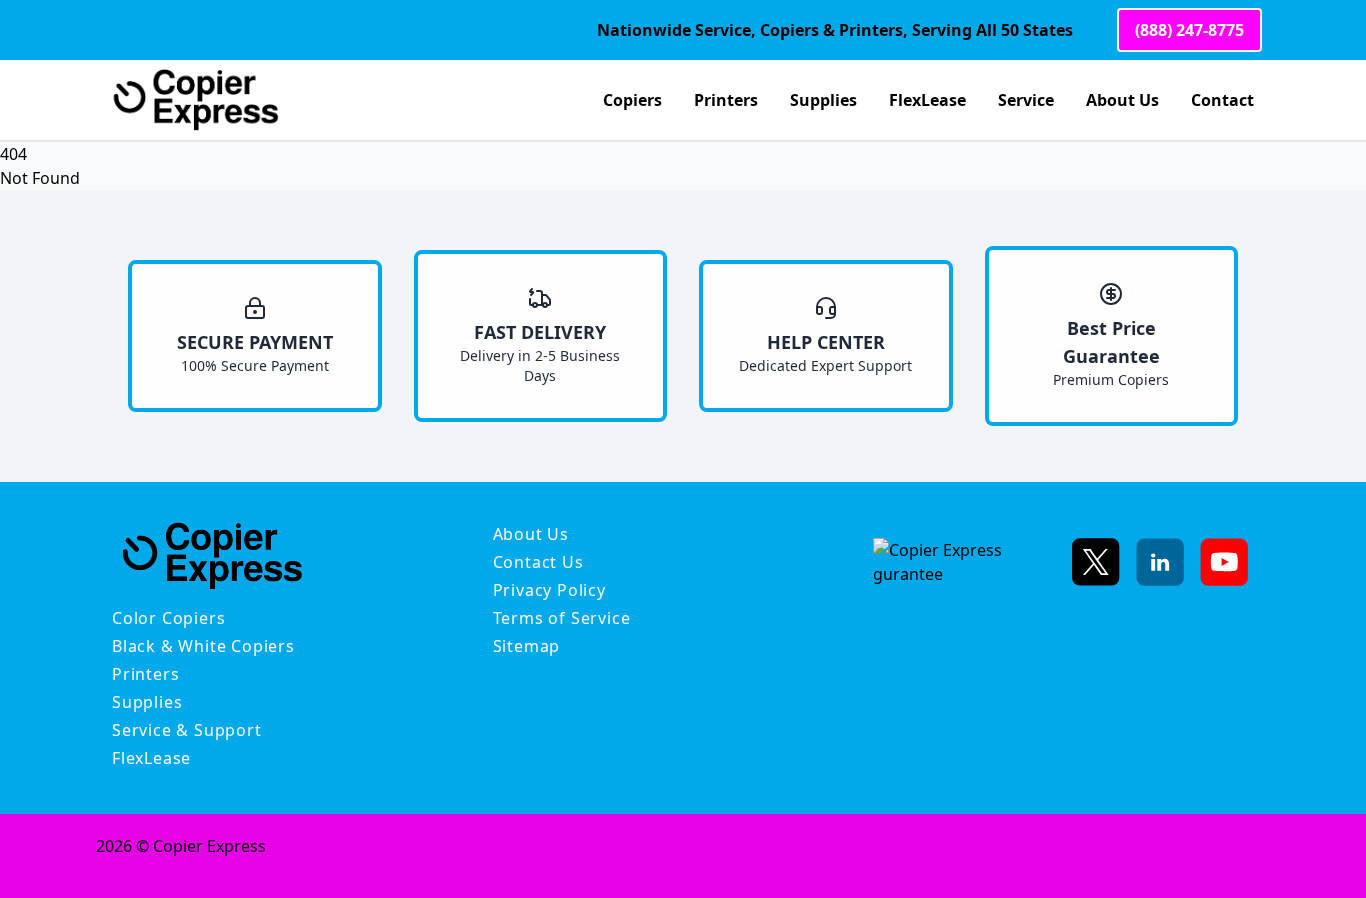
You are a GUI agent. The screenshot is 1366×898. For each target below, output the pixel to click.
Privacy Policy (549, 590)
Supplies (823, 100)
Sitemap (527, 646)
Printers (726, 100)
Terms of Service (562, 618)
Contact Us (538, 562)
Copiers (632, 100)
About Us (1122, 100)
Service (1026, 100)
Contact (1222, 100)
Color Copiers (168, 618)
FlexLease (927, 100)
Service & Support (187, 730)
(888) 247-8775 (1189, 30)
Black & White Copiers (203, 646)
